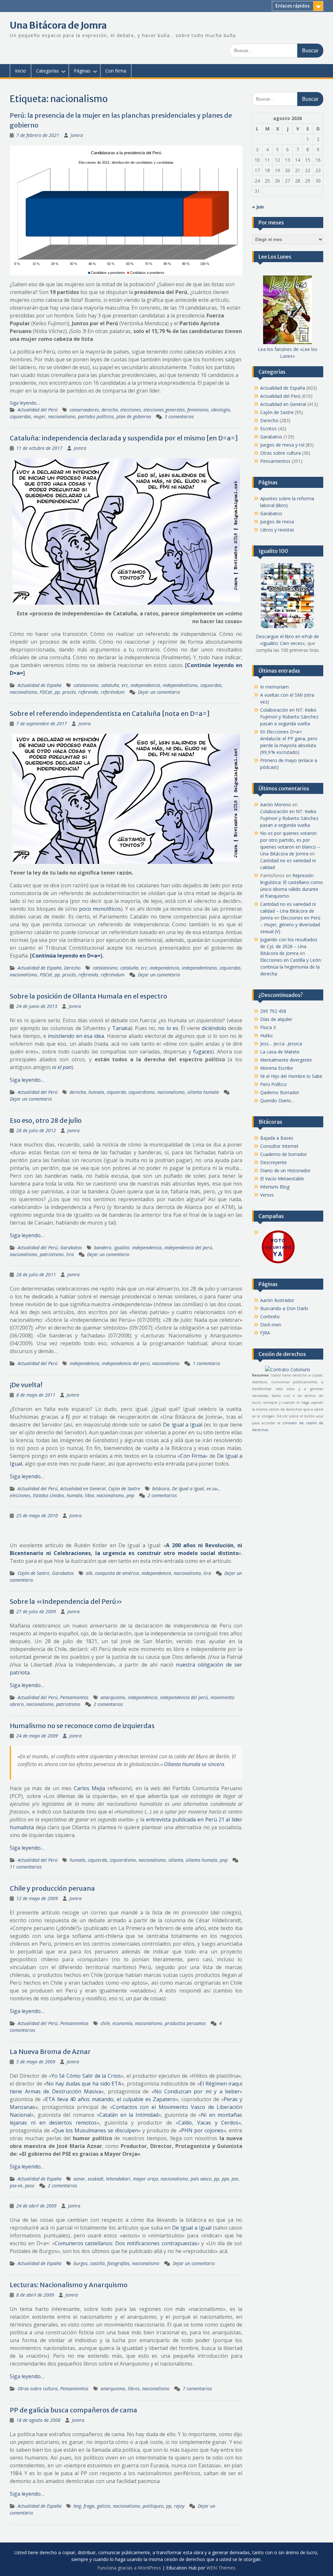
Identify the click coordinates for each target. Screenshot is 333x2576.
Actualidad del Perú (38, 410)
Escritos (268, 429)
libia (89, 1495)
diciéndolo (214, 1028)
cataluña (110, 685)
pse (235, 2179)
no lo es (168, 1028)
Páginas (82, 71)
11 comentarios (26, 1867)
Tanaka (121, 1028)
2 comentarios (162, 1495)
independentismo (180, 685)
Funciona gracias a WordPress (129, 2568)
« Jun (258, 207)
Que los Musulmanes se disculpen (96, 2130)
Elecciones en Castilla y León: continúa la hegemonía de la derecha (291, 967)
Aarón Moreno (276, 805)
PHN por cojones (202, 2130)
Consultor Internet (279, 1146)
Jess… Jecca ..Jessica (281, 1044)
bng (77, 2506)
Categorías (47, 71)
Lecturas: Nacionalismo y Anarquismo (69, 2285)
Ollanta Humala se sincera (194, 1764)
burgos (80, 2263)
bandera (103, 1248)
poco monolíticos (100, 909)
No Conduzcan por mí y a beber (197, 2091)
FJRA (265, 1333)
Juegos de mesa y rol (282, 445)
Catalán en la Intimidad (129, 2115)
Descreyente (273, 1162)
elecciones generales (164, 410)
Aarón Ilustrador (277, 1300)
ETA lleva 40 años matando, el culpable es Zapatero (110, 2099)
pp (57, 692)
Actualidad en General (83, 1489)
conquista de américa (117, 1573)
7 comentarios (197, 2388)
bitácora (161, 1489)
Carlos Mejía (89, 1788)
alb (89, 1573)
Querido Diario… (277, 1100)
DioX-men (271, 1325)
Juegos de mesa (277, 522)
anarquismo (113, 1697)
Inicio (20, 71)
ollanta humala (203, 1092)
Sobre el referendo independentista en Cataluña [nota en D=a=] (110, 713)
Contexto (270, 1316)
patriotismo (52, 1254)
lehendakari (118, 2179)
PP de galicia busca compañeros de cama (73, 2410)
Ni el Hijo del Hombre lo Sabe (291, 1076)
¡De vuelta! (26, 1385)
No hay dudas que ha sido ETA (84, 2084)
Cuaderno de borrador (284, 1154)
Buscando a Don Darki (284, 1308)
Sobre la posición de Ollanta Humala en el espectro (88, 996)
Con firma (116, 71)
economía (122, 2023)
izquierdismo (142, 1092)
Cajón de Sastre (124, 1489)
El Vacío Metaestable (282, 1179)
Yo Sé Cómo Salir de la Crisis (86, 2076)
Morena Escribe (277, 1068)
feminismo (198, 410)
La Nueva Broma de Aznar (50, 2052)
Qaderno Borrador (280, 1092)
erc (125, 685)
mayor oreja (146, 2179)
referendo (88, 692)
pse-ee (16, 2186)
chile (105, 2023)
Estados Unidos (48, 1495)
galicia (104, 2506)
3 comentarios (179, 416)
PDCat (46, 692)
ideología (220, 410)
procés (69, 692)
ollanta (176, 1860)
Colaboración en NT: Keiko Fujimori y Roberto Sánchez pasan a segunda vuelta (289, 717)
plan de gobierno (134, 416)
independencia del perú (188, 1248)
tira (70, 1254)
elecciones (131, 410)
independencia (145, 685)
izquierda (116, 1092)
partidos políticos (96, 416)
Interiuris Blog (275, 1187)
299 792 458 (273, 1011)
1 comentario (206, 1363)
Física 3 (268, 1027)
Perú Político (273, 1084)
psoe (30, 2186)
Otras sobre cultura (38, 2388)
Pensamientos (74, 1697)
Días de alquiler (276, 1019)
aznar (79, 2179)
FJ (68, 1417)
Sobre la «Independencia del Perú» (66, 1601)
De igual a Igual (183, 1425)
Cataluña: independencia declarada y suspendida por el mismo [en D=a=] (124, 438)
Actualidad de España (40, 685)
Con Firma (193, 1456)
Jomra (77, 135)
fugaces (203, 1052)
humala (96, 1092)
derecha (110, 410)
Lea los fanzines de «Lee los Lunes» (288, 353)
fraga (89, 2506)
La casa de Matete (280, 1052)
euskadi (96, 2179)
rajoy (179, 2506)
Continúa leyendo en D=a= (66, 956)
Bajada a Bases (277, 1138)
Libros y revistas (277, 530)
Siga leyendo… (25, 403)
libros (134, 2388)
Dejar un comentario (159, 692)
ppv (225, 2179)
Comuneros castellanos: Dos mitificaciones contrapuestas (126, 2243)
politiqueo (153, 2506)
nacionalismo (62, 416)
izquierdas (20, 416)
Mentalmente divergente (286, 1060)
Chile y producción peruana (52, 1888)
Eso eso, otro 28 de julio (46, 1120)
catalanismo (86, 685)
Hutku (266, 1035)
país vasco (201, 2179)
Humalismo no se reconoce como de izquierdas (82, 1726)
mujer (40, 416)
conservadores (84, 410)
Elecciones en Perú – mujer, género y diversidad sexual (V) (290, 925)
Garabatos (71, 1248)
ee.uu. (213, 1489)
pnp (130, 1495)
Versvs (267, 1195)
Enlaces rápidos (293, 6)
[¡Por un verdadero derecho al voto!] (278, 1263)
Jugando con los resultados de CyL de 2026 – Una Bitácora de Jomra (289, 946)
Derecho (72, 968)
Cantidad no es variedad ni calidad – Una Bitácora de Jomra (288, 911)
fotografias (118, 2263)
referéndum (113, 692)
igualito (122, 1248)
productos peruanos (185, 2023)
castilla (97, 2263)
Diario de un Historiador (285, 1170)
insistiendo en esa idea (76, 1036)
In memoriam (274, 687)
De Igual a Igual (188, 1489)
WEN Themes (221, 2568)
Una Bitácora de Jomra (58, 25)
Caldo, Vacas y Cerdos (208, 2123)
